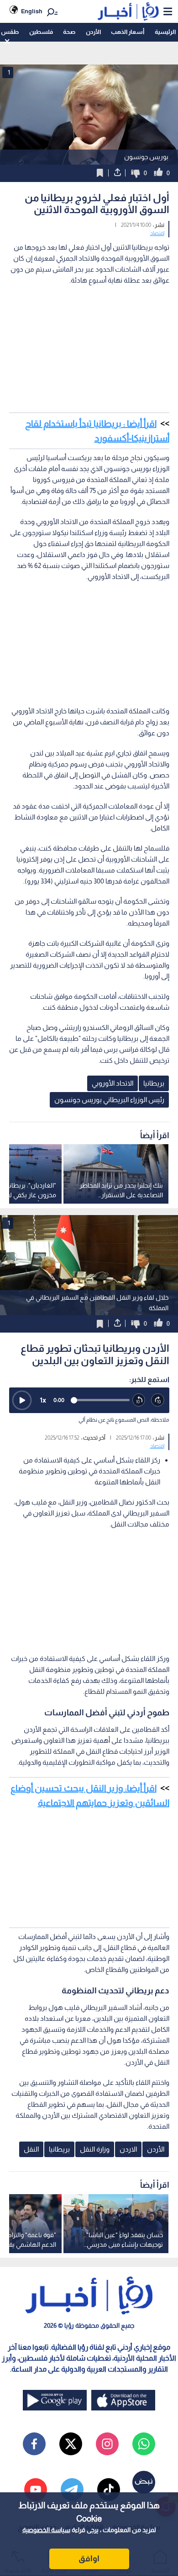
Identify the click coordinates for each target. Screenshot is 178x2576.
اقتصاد (157, 233)
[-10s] (139, 1400)
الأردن (93, 32)
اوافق (89, 2559)
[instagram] (107, 2444)
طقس (10, 32)
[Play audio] (22, 1400)
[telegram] (72, 2490)
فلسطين (41, 32)
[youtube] (36, 2490)
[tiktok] (109, 2490)
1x (43, 1400)
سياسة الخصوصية (46, 2530)
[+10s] (158, 1400)
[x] (71, 2444)
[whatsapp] (144, 2444)
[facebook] (34, 2444)
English (32, 11)
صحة (69, 32)
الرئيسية (165, 32)
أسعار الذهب (128, 32)
